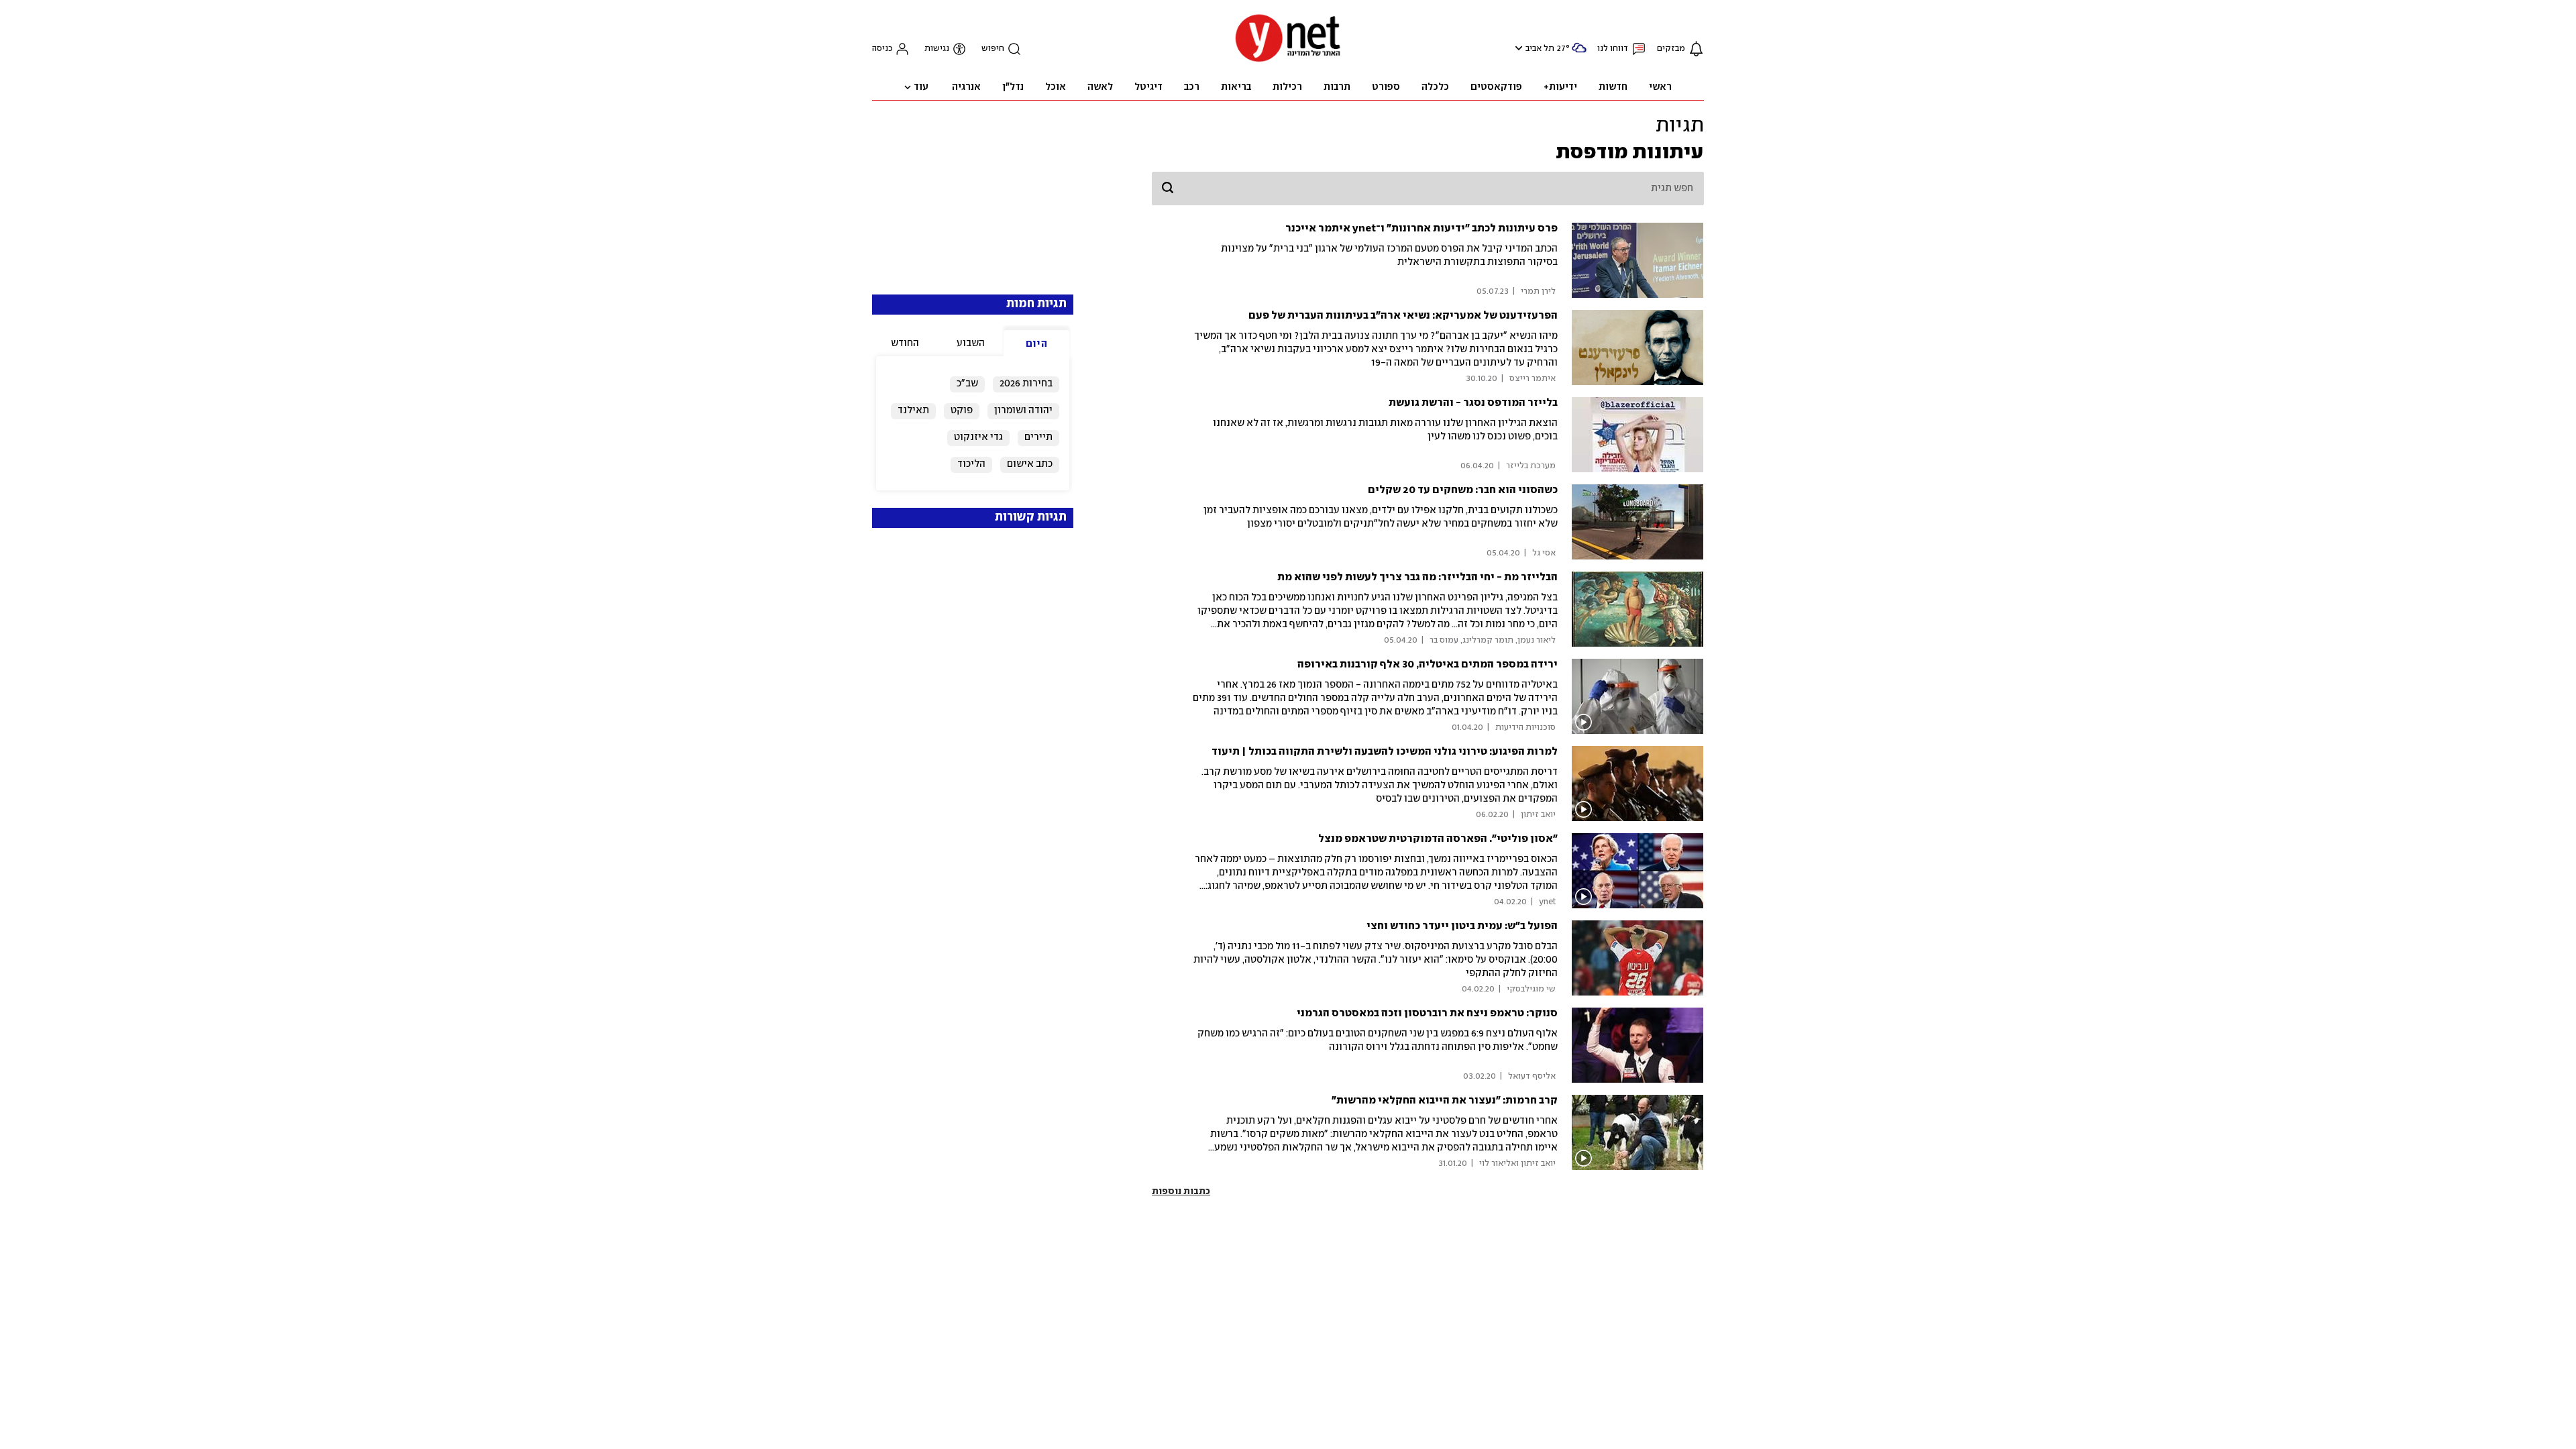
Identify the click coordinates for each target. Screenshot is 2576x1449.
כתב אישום (1030, 464)
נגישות (937, 49)
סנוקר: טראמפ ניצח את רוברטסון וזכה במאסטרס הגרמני (1427, 1013)
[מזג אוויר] (1579, 53)
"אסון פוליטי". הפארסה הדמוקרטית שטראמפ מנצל (1438, 839)
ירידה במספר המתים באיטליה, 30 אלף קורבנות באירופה (1428, 664)
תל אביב (1540, 49)
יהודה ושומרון (1023, 411)
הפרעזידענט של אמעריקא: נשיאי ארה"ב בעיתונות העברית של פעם (1403, 316)
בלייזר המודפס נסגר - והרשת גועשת (1473, 403)
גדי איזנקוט (978, 437)
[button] (1517, 48)
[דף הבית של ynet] (1288, 61)
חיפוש (993, 49)
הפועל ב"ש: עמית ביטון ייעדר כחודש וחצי (1462, 926)
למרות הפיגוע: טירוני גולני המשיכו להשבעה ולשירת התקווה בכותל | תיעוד (1385, 752)
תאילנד (913, 411)
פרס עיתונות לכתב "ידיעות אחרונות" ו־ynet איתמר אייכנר (1421, 228)
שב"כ (967, 384)
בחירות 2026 (1026, 384)
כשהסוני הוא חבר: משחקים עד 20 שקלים (1463, 490)
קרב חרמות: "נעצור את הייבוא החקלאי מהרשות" (1445, 1101)
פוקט (962, 411)
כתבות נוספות (1181, 1191)
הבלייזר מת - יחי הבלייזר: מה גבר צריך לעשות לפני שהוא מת (1417, 577)
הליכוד (971, 464)
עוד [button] (921, 87)
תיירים (1038, 437)
